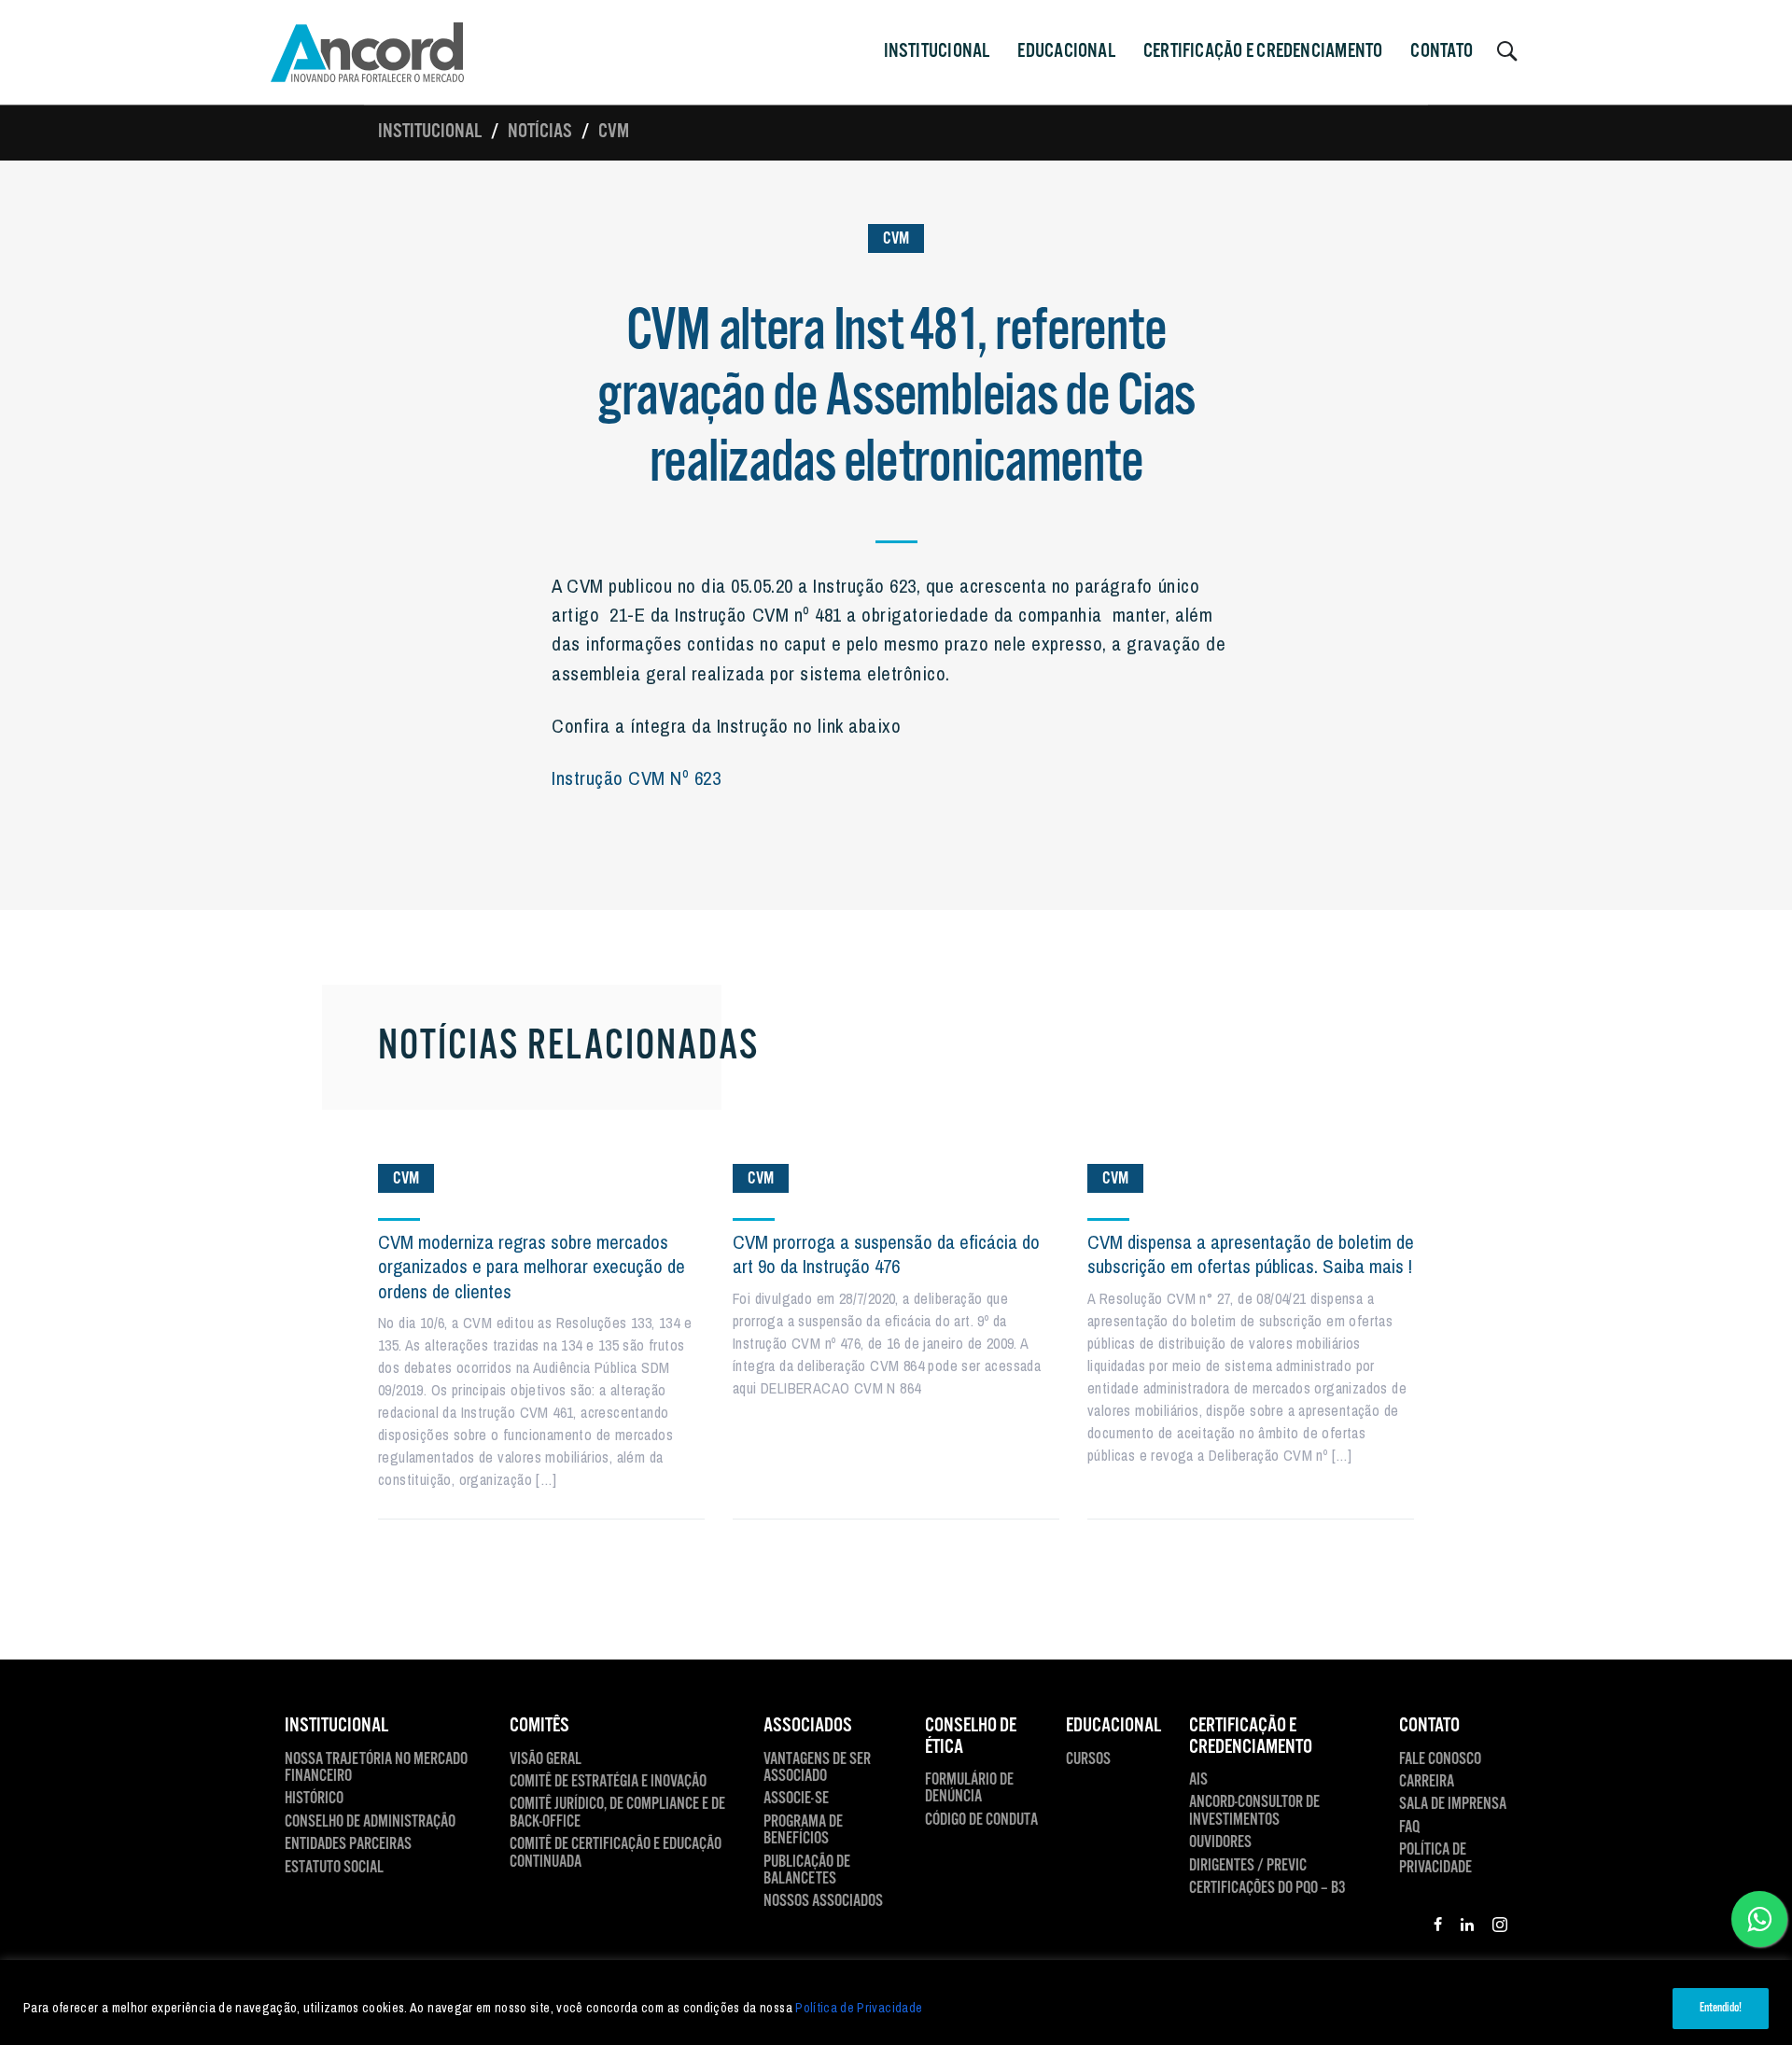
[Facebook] (1438, 1927)
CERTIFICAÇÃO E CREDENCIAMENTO (1263, 51)
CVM (614, 132)
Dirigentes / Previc (1248, 1866)
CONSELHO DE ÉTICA (971, 1737)
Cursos (1088, 1759)
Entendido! (1721, 2008)
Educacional (1066, 51)
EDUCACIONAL (1113, 1726)
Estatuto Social (334, 1868)
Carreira (1427, 1782)
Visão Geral (546, 1759)
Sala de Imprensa (1453, 1804)
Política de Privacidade (859, 2008)
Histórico (314, 1799)
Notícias (540, 132)
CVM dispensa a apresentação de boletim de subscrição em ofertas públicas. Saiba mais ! (1251, 1254)
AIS (1198, 1780)
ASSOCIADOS (808, 1726)
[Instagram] (1500, 1927)
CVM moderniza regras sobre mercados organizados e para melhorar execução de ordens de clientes (532, 1267)
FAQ (1409, 1828)
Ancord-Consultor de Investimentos (1254, 1811)
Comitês (539, 1726)
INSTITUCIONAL (937, 51)
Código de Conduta (981, 1820)
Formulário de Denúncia (969, 1789)
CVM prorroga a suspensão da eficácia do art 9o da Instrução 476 (886, 1254)
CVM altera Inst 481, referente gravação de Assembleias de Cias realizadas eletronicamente (896, 398)
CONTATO (1442, 51)
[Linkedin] (1467, 1927)
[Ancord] (367, 52)
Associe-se (796, 1799)
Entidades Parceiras (348, 1844)
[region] (896, 2003)
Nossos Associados (823, 1901)
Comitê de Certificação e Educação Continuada (616, 1853)
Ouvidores (1220, 1842)
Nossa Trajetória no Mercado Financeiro (376, 1768)
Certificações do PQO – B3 (1267, 1888)
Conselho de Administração (370, 1822)
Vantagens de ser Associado (817, 1768)
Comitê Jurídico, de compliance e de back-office (617, 1813)
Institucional (430, 132)
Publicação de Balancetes (807, 1871)
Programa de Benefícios (803, 1831)
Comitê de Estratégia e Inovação (608, 1782)
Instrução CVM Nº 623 (636, 777)
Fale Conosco (1440, 1759)
